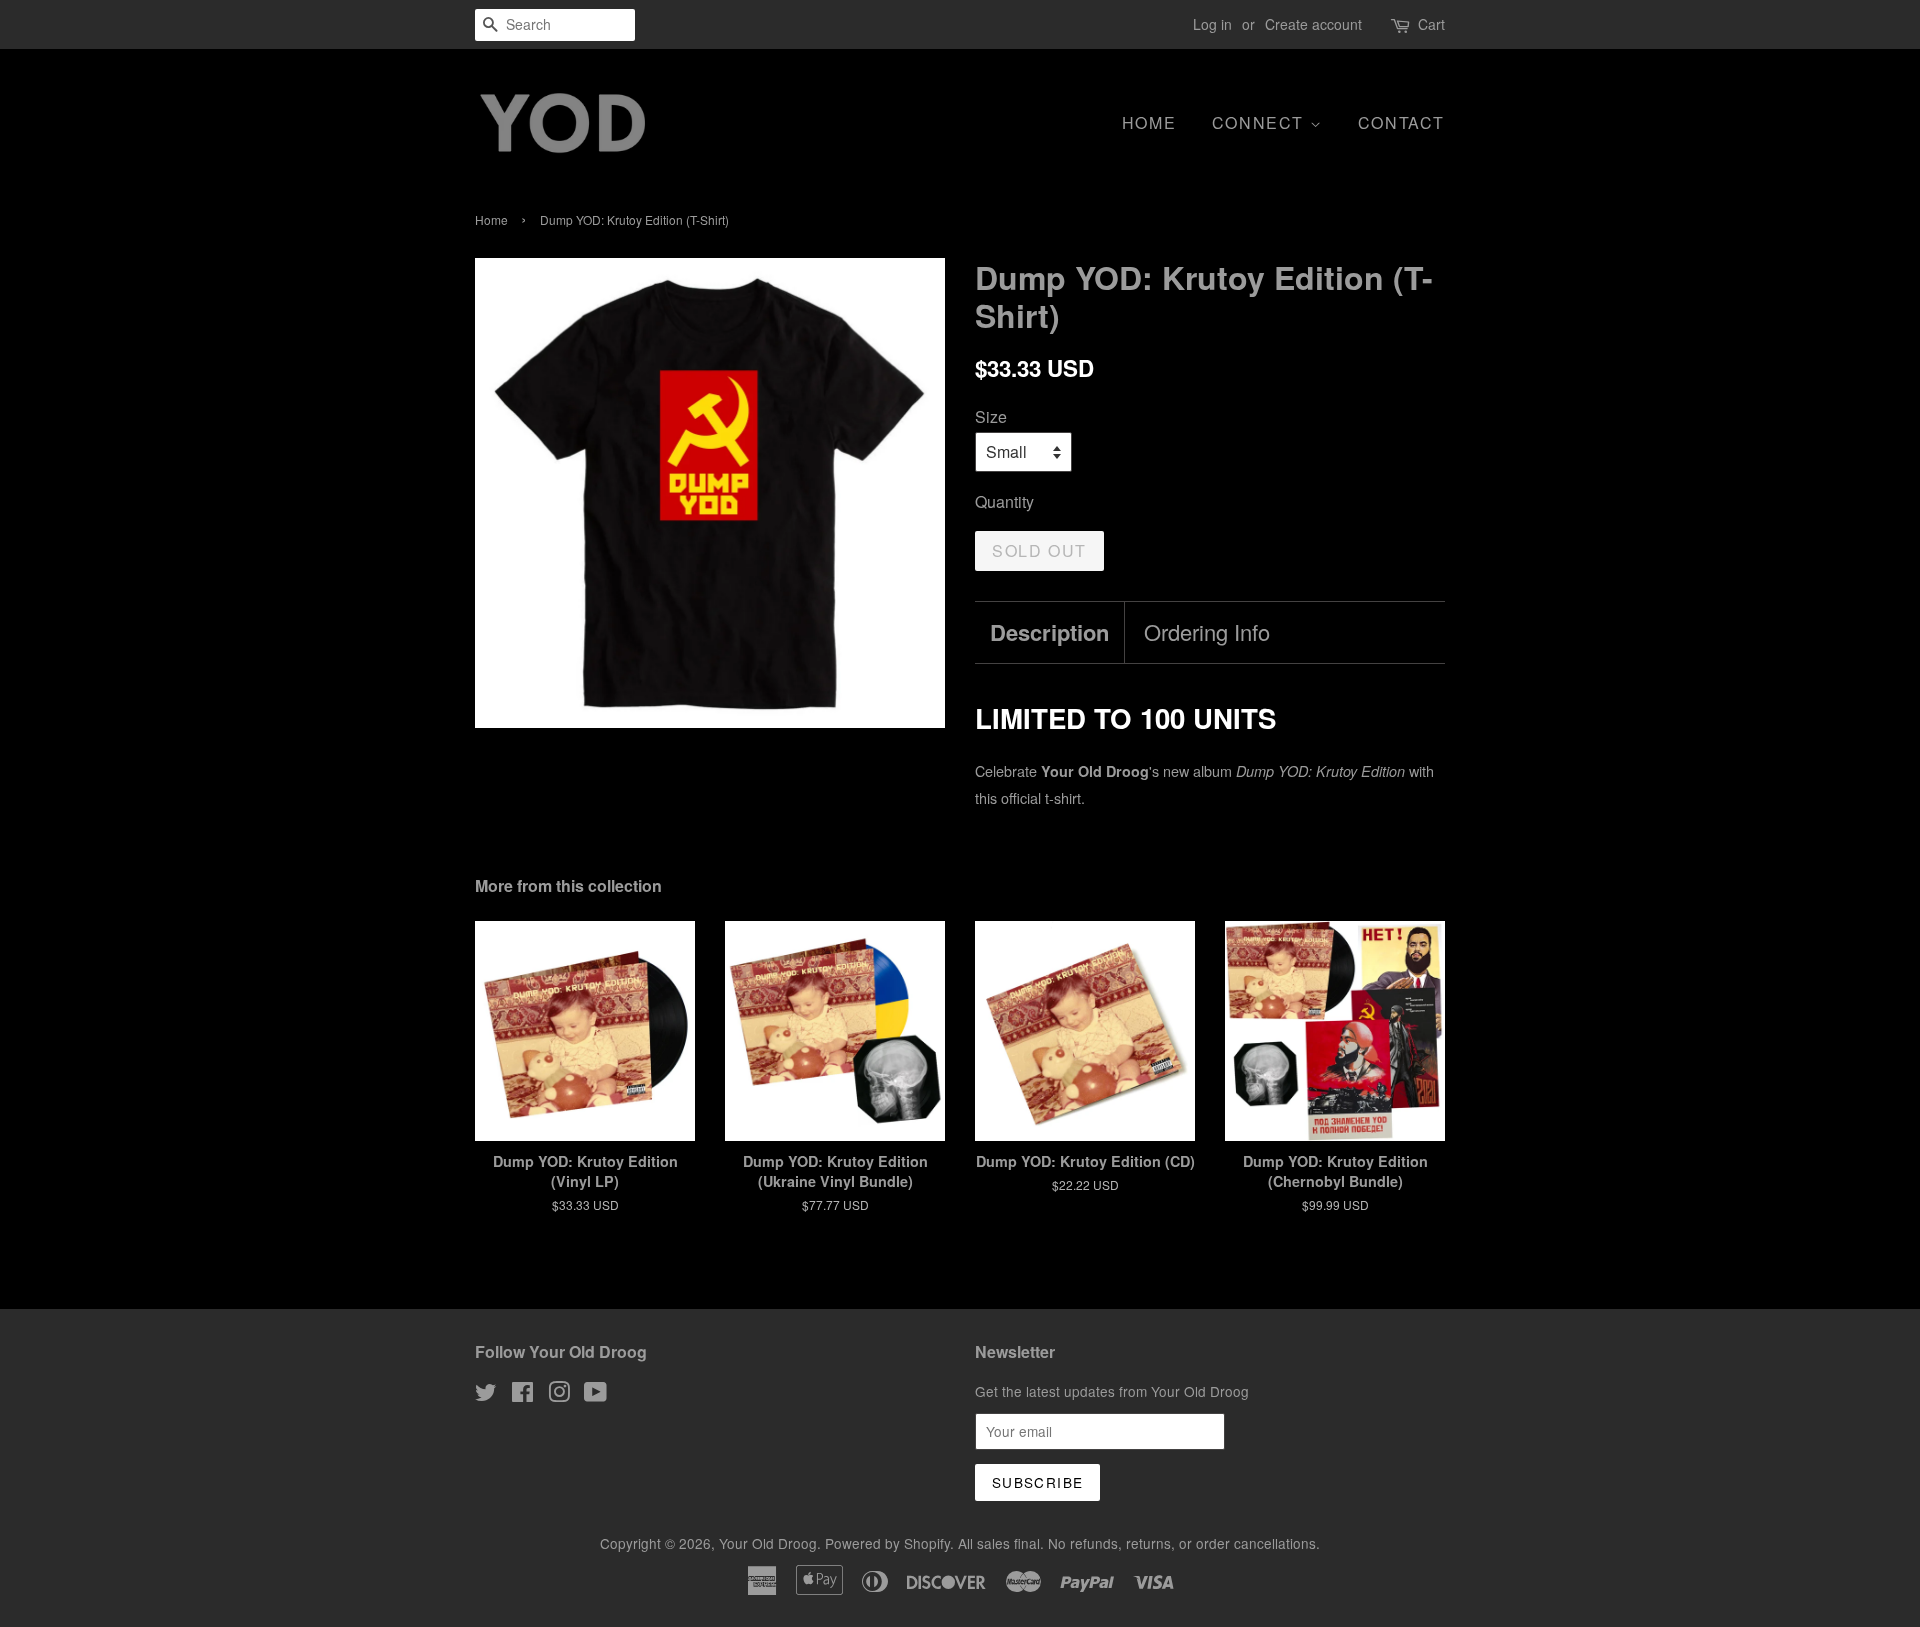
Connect (1261, 122)
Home (1149, 122)
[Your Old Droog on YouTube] (595, 1395)
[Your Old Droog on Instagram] (559, 1395)
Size (991, 416)
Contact (1401, 122)
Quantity (1004, 501)
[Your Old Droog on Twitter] (486, 1395)
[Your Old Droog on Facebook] (522, 1395)
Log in (1212, 24)
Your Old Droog (768, 1543)
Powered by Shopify (887, 1543)
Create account (1313, 24)
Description (1049, 632)
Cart (1431, 24)
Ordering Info (1207, 632)
